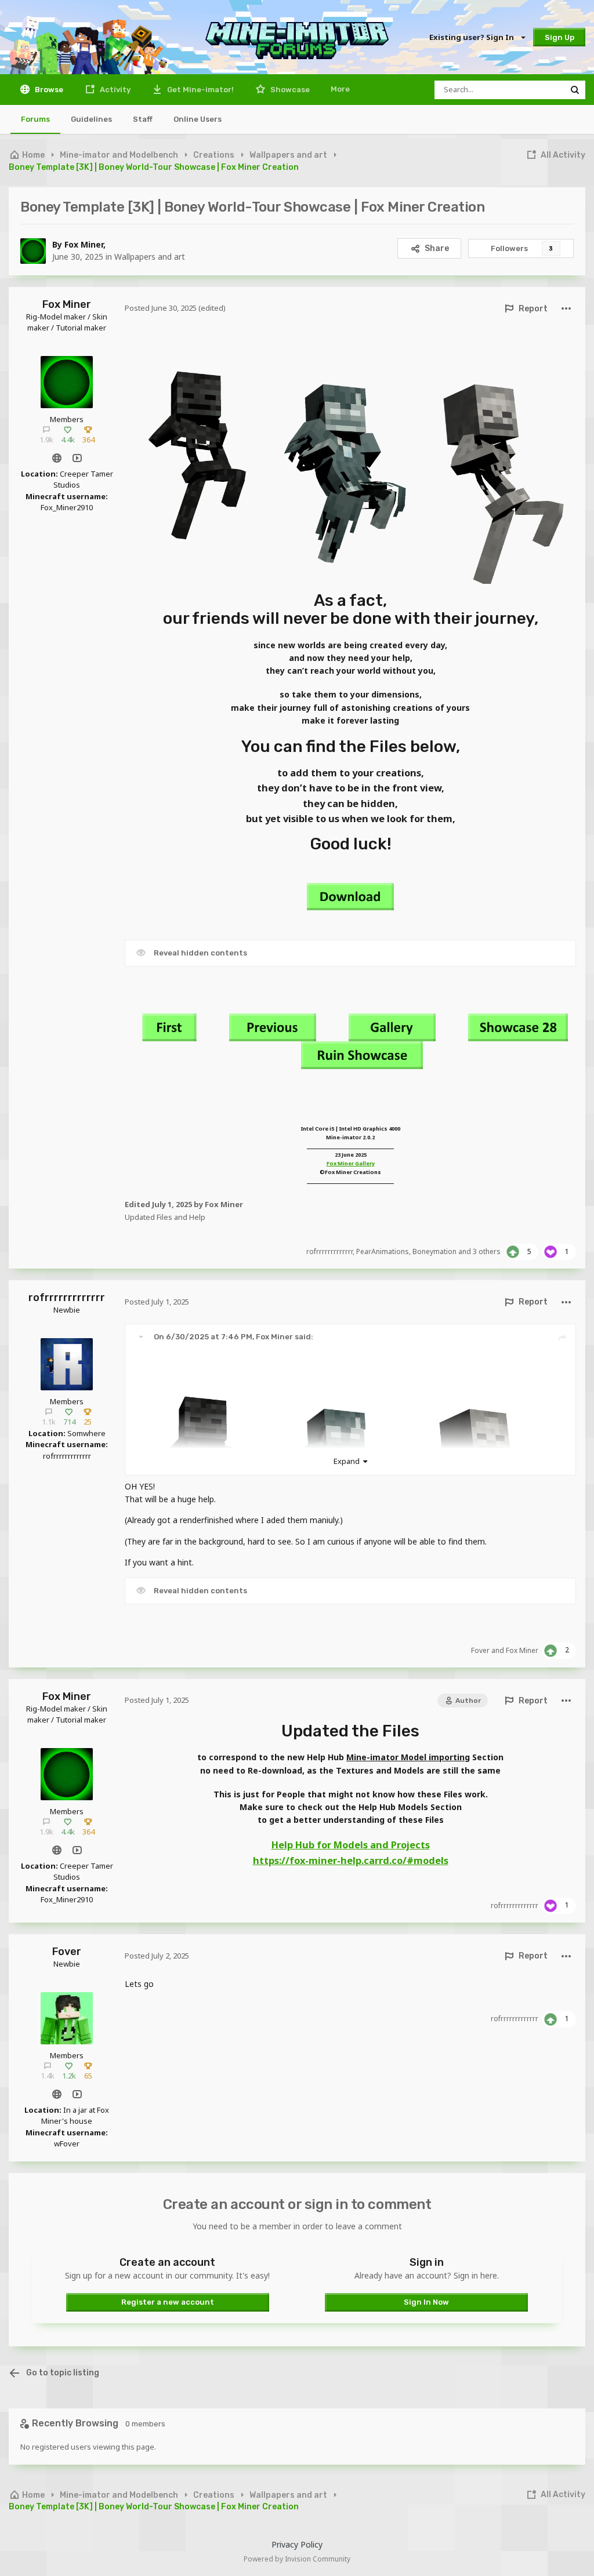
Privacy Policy (297, 2544)
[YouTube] (77, 458)
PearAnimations (383, 1251)
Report (533, 309)
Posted (161, 308)
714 (69, 1422)
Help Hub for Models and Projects (351, 1845)
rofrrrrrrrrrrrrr (329, 1251)
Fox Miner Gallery (351, 1163)
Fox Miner (84, 244)
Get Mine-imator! (200, 90)
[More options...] (566, 309)
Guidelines (91, 119)
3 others (487, 1251)
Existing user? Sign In (473, 37)
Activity (114, 90)
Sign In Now (426, 2302)
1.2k (69, 2076)
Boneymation (434, 1251)
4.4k (68, 439)
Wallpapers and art (150, 257)
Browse (48, 90)
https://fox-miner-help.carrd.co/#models (351, 1861)
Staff (143, 119)
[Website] (57, 458)
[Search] (575, 90)
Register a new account (168, 2302)
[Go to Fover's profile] (67, 2018)
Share (437, 248)
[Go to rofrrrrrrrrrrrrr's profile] (67, 1364)
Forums (35, 119)
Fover (480, 1650)
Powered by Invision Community (297, 2559)
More (340, 89)
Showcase (289, 90)
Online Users (198, 119)
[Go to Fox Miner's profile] (33, 251)
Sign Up (559, 37)
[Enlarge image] (350, 456)
